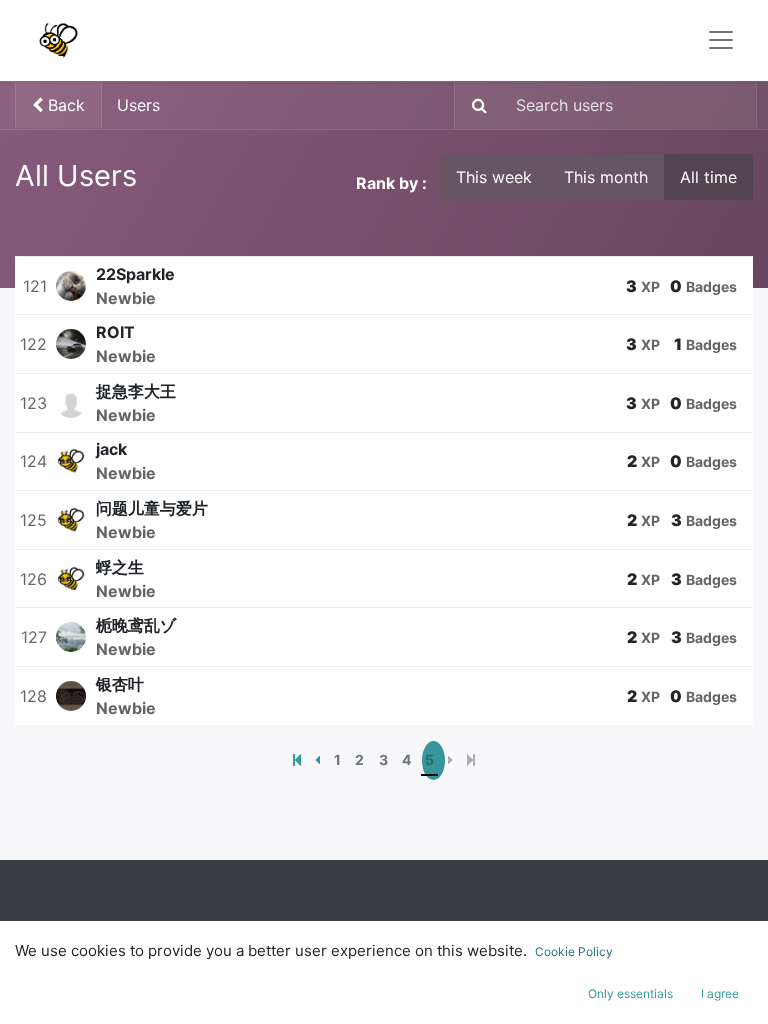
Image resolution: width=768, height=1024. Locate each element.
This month (606, 177)
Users (138, 105)
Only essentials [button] (630, 993)
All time (708, 177)
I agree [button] (720, 993)
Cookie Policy (574, 951)
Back (64, 105)
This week (494, 177)
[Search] (473, 106)
